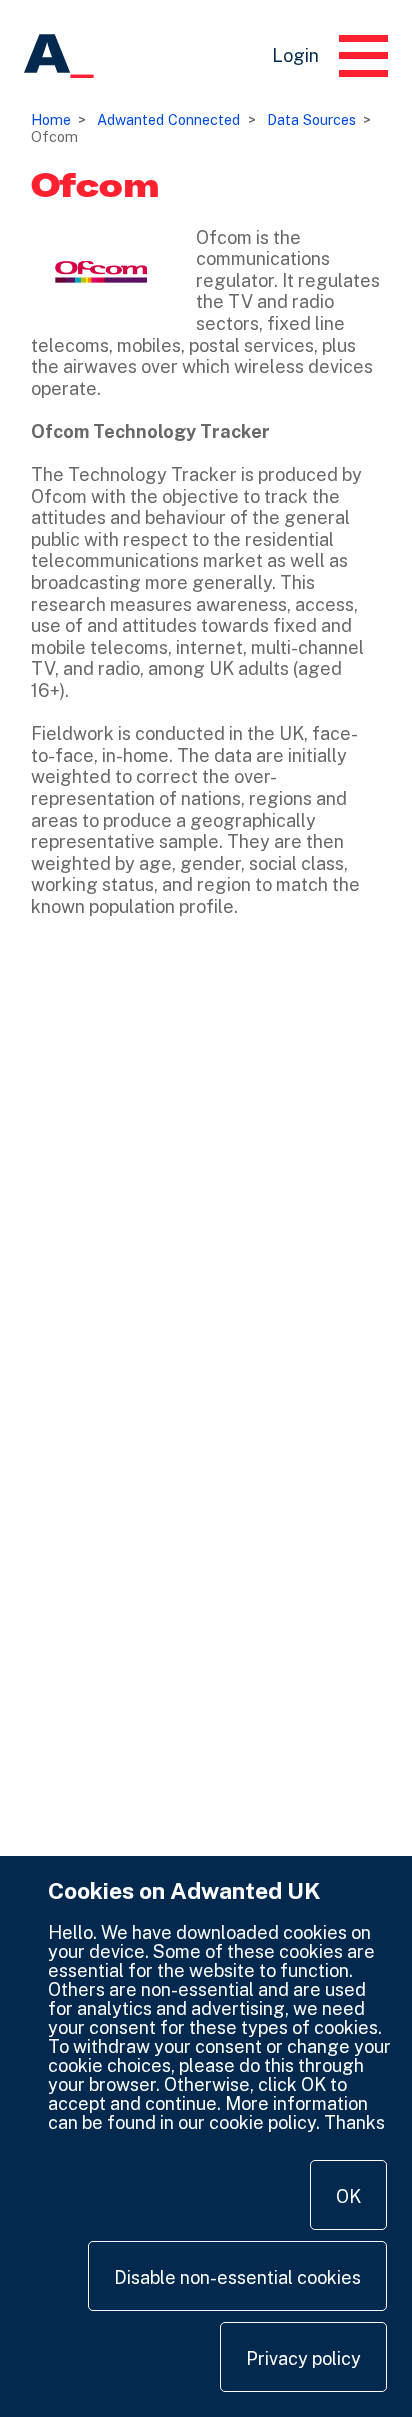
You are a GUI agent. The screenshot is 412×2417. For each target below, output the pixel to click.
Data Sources (311, 119)
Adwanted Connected (168, 119)
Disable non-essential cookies (237, 2277)
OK (348, 2196)
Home (51, 119)
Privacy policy (303, 2358)
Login (295, 55)
